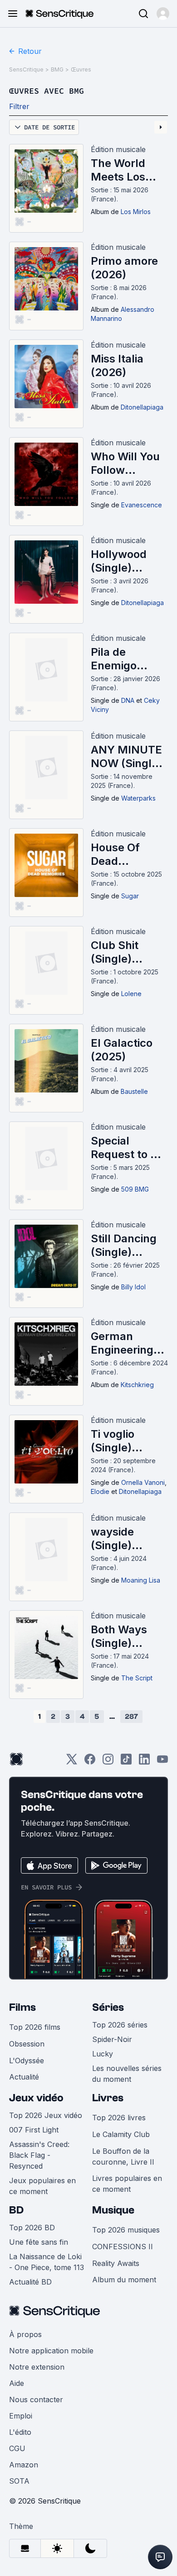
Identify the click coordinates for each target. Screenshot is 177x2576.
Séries (108, 2007)
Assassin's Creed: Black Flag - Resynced (39, 2155)
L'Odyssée (27, 2061)
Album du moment (124, 2280)
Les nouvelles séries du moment (127, 2074)
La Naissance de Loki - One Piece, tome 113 (47, 2262)
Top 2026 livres (119, 2118)
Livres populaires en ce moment (127, 2184)
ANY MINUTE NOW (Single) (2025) (126, 757)
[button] (163, 14)
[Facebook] (90, 1762)
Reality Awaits (116, 2263)
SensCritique (26, 69)
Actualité (24, 2077)
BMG (57, 69)
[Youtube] (162, 1762)
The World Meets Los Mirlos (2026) (126, 170)
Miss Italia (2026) (117, 365)
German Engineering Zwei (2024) (122, 1343)
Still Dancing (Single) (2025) (124, 1245)
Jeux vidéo (36, 2098)
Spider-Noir (112, 2039)
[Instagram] (108, 1762)
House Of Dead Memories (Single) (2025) (117, 854)
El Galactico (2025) (122, 1050)
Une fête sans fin (39, 2242)
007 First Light (34, 2130)
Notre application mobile (51, 2351)
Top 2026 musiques (126, 2230)
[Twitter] (72, 1762)
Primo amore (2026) (124, 268)
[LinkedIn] (144, 1762)
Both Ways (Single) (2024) (119, 1636)
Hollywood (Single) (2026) (119, 561)
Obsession (27, 2044)
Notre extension (37, 2367)
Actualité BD (30, 2282)
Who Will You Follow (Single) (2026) (125, 463)
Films (22, 2007)
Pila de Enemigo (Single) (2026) (114, 659)
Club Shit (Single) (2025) (115, 952)
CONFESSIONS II (123, 2247)
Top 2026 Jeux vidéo (46, 2115)
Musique (113, 2210)
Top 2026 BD (32, 2228)
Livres (108, 2098)
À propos (25, 2334)
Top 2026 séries (120, 2025)
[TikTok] (126, 1762)
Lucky (103, 2054)
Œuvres (81, 69)
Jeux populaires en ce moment (42, 2186)
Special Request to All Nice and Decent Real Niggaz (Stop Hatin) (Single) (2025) (128, 1148)
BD (16, 2210)
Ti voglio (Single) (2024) (113, 1441)
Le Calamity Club (121, 2134)
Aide (17, 2383)
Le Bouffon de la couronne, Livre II (123, 2156)
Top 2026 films (35, 2027)
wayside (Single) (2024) (112, 1539)
